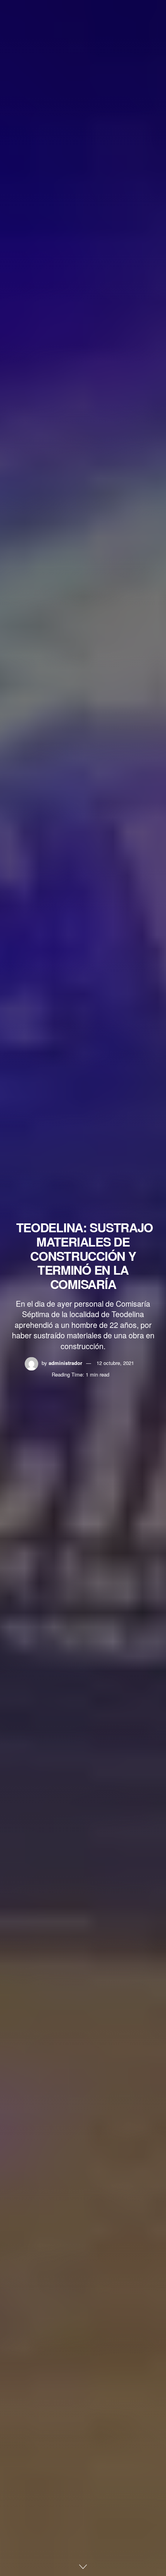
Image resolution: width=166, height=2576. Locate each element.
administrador (65, 1363)
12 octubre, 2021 (115, 1363)
